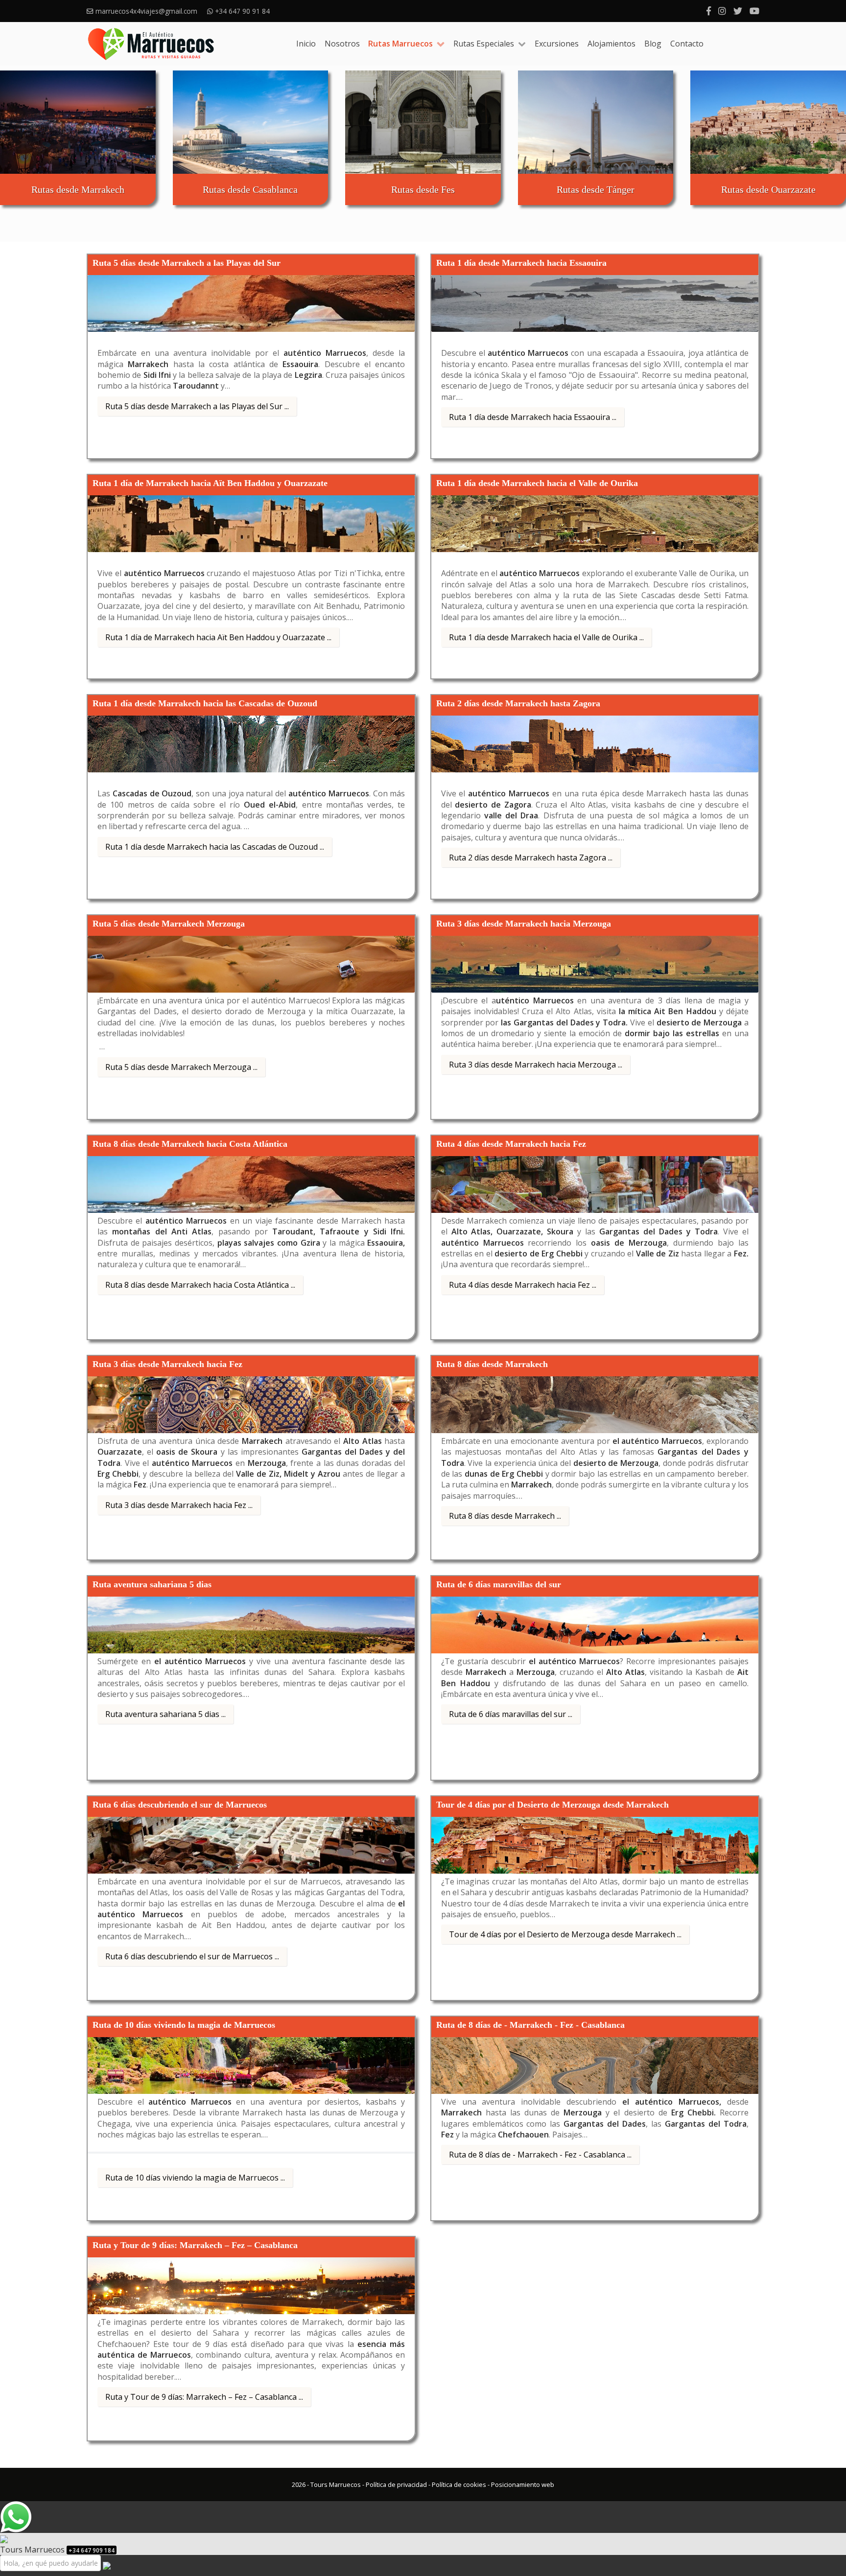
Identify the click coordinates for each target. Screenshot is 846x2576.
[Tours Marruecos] (151, 44)
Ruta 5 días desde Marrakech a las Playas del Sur (187, 263)
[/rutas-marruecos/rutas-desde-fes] (423, 122)
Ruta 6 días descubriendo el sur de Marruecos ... (192, 1956)
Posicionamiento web (523, 2484)
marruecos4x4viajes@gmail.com (146, 11)
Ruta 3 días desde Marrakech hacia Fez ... (179, 1505)
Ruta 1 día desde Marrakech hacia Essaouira (521, 263)
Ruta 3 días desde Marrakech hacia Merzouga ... (536, 1065)
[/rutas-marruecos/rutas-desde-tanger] (596, 122)
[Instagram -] (722, 11)
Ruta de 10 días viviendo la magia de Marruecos (184, 2025)
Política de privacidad (396, 2484)
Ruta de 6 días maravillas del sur (499, 1584)
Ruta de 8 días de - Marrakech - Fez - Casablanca (530, 2025)
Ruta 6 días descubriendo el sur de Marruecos (180, 1805)
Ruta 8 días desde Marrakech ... (505, 1516)
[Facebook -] (709, 11)
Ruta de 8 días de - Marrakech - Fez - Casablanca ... (540, 2155)
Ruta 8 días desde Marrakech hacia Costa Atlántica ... (200, 1285)
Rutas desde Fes (423, 189)
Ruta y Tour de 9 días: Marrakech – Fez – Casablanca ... (204, 2397)
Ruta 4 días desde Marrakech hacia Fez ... (523, 1285)
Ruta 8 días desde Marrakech (492, 1364)
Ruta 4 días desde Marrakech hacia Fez (511, 1144)
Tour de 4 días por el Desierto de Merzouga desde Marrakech (552, 1805)
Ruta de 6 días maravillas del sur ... (511, 1714)
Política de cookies (459, 2484)
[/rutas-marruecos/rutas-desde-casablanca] (251, 122)
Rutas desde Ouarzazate (768, 189)
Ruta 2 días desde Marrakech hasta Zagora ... (531, 858)
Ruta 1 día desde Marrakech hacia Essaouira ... (533, 417)
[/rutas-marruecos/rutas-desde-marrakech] (78, 122)
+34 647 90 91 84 (243, 11)
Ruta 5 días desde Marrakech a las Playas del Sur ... (197, 406)
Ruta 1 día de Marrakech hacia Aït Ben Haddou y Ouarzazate (210, 483)
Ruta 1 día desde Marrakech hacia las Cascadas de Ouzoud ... (215, 847)
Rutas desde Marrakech (78, 189)
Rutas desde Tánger (596, 189)
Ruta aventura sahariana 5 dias (152, 1584)
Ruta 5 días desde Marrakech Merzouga (169, 924)
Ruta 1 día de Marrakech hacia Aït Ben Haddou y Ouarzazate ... (218, 637)
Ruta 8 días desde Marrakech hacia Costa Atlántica (190, 1144)
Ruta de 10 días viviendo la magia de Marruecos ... (195, 2178)
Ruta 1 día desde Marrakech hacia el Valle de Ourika (537, 483)
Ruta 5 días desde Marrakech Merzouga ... (181, 1067)
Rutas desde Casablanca (250, 189)
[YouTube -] (754, 11)
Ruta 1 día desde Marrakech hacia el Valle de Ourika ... (546, 637)
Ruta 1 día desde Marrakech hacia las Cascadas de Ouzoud (205, 703)
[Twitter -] (738, 11)
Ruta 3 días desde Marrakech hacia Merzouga (524, 924)
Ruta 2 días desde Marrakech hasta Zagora (518, 703)
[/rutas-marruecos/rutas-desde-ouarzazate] (768, 122)
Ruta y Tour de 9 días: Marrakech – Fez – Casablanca (195, 2245)
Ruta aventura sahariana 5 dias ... (165, 1714)
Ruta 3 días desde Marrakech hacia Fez (167, 1364)
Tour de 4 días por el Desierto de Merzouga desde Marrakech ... (565, 1934)
